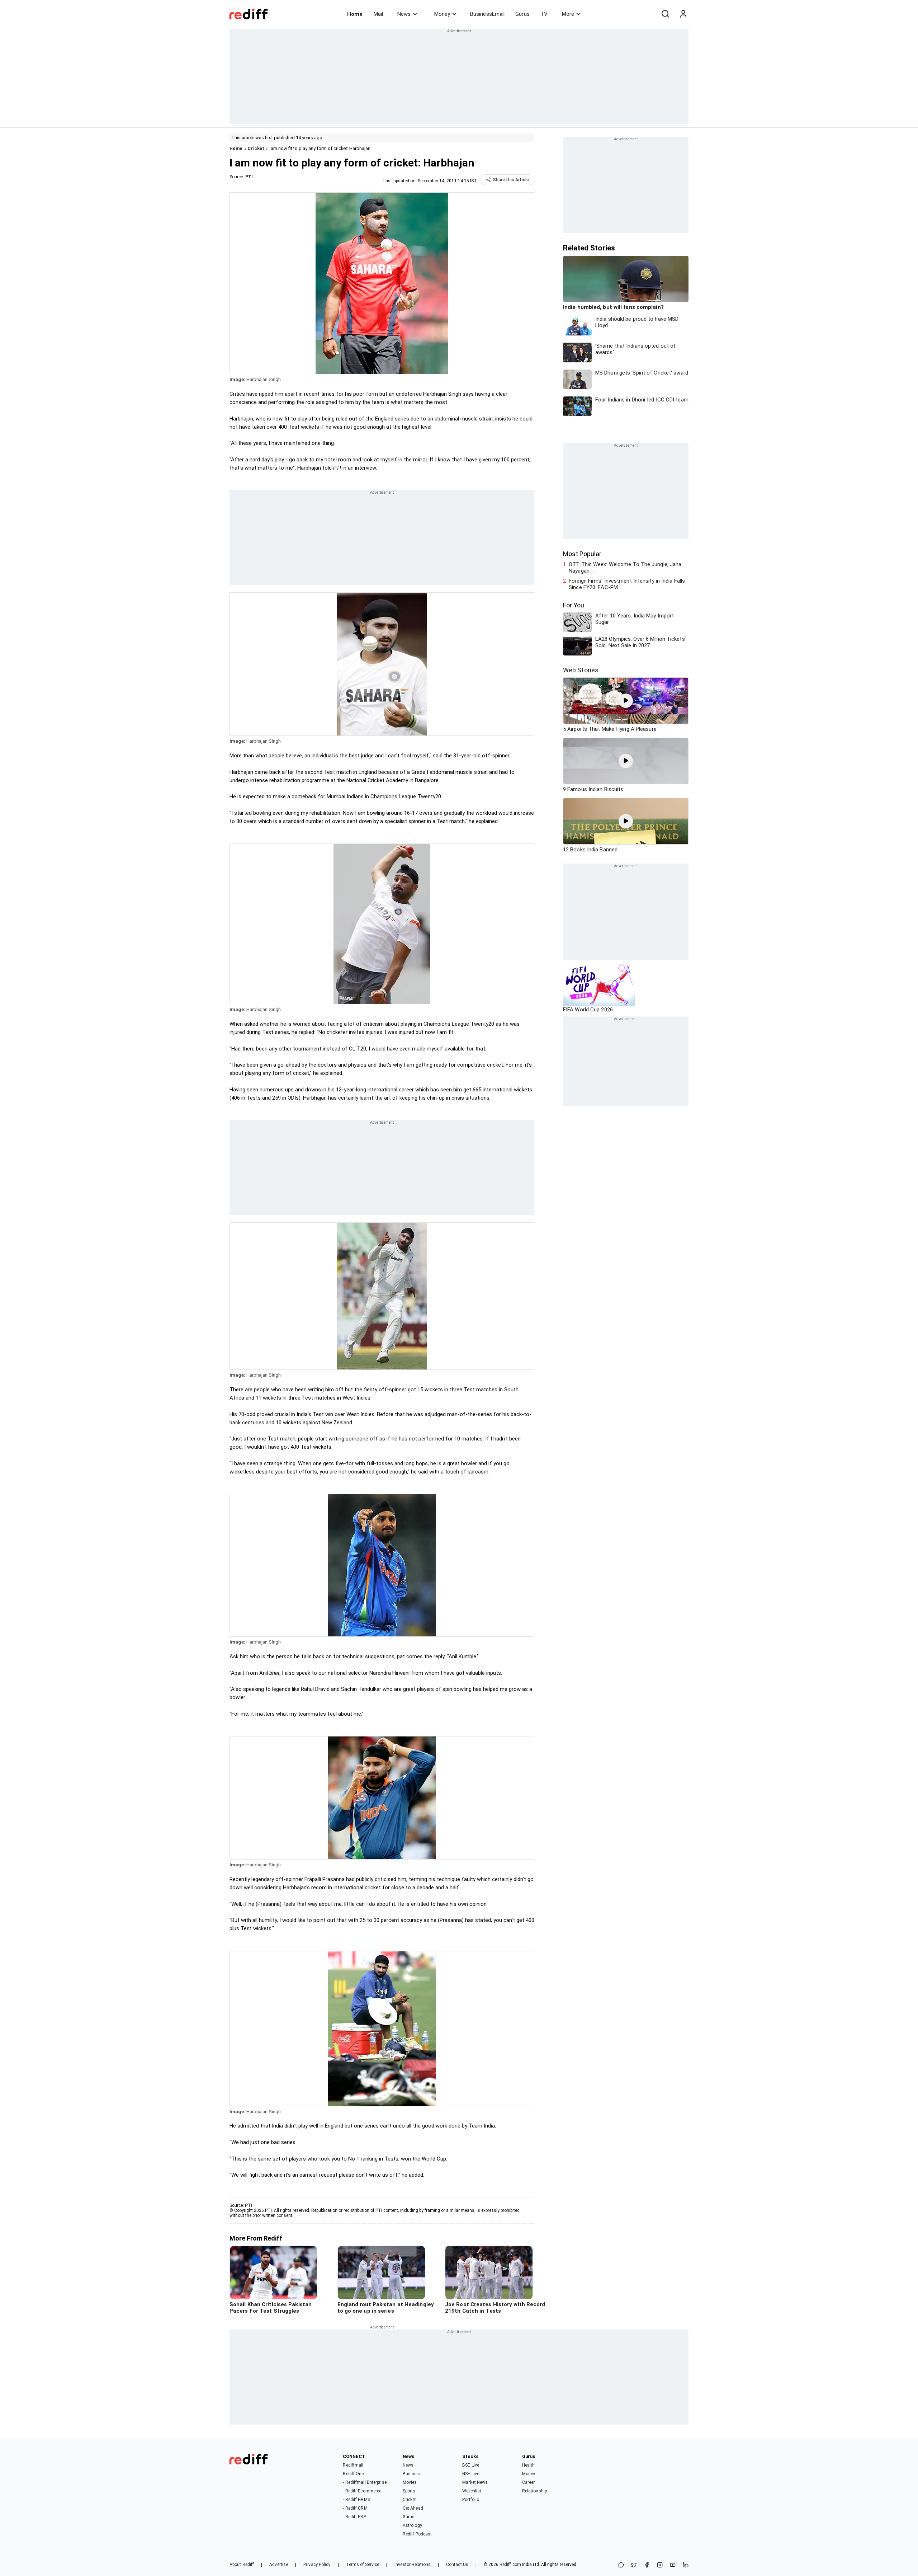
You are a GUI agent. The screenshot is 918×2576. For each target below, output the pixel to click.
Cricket (256, 148)
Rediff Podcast (417, 2534)
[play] (626, 701)
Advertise (279, 2565)
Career (529, 2482)
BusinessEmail (487, 14)
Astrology (412, 2525)
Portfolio (471, 2500)
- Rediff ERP (354, 2517)
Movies (410, 2482)
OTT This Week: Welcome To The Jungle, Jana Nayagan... (625, 568)
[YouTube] (673, 2565)
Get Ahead (413, 2508)
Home (355, 14)
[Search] (665, 14)
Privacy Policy (317, 2565)
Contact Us (457, 2565)
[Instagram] (660, 2565)
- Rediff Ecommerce (362, 2491)
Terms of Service (363, 2565)
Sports (409, 2491)
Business (412, 2474)
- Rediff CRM (355, 2508)
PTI (249, 177)
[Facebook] (647, 2565)
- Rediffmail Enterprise (365, 2482)
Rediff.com (510, 2565)
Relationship (534, 2491)
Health (529, 2465)
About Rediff (242, 2565)
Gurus (522, 14)
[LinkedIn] (686, 2565)
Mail (378, 14)
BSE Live (471, 2465)
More (568, 14)
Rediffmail (353, 2465)
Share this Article (511, 180)
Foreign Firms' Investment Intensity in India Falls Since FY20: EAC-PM (627, 584)
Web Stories (581, 670)
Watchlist (472, 2491)
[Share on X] (634, 2565)
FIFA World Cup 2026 (588, 1010)
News (404, 14)
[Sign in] (683, 14)
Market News (475, 2482)
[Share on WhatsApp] (621, 2565)
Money (442, 14)
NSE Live (471, 2474)
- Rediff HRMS (356, 2500)
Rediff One (353, 2474)
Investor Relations (413, 2565)
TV (544, 14)
